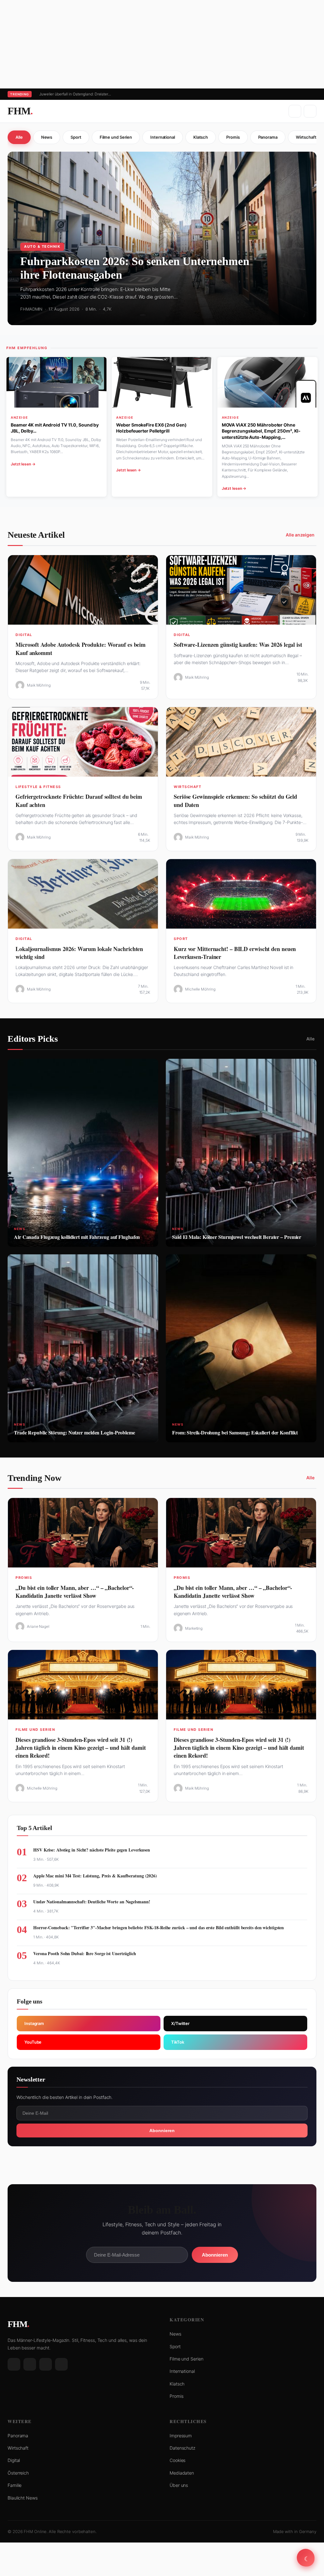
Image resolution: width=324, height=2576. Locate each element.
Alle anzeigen (300, 535)
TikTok (178, 2042)
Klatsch (201, 137)
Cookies (178, 2460)
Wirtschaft (18, 2448)
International (163, 137)
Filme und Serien (116, 137)
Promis (233, 137)
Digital (14, 2460)
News (47, 137)
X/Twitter (180, 2023)
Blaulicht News (23, 2498)
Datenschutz (182, 2448)
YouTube (33, 2042)
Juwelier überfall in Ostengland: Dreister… (75, 94)
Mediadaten (182, 2473)
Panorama (268, 137)
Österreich (18, 2473)
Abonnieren (162, 2131)
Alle (19, 137)
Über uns (179, 2485)
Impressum (181, 2436)
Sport (76, 137)
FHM (20, 111)
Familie (15, 2485)
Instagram (34, 2023)
